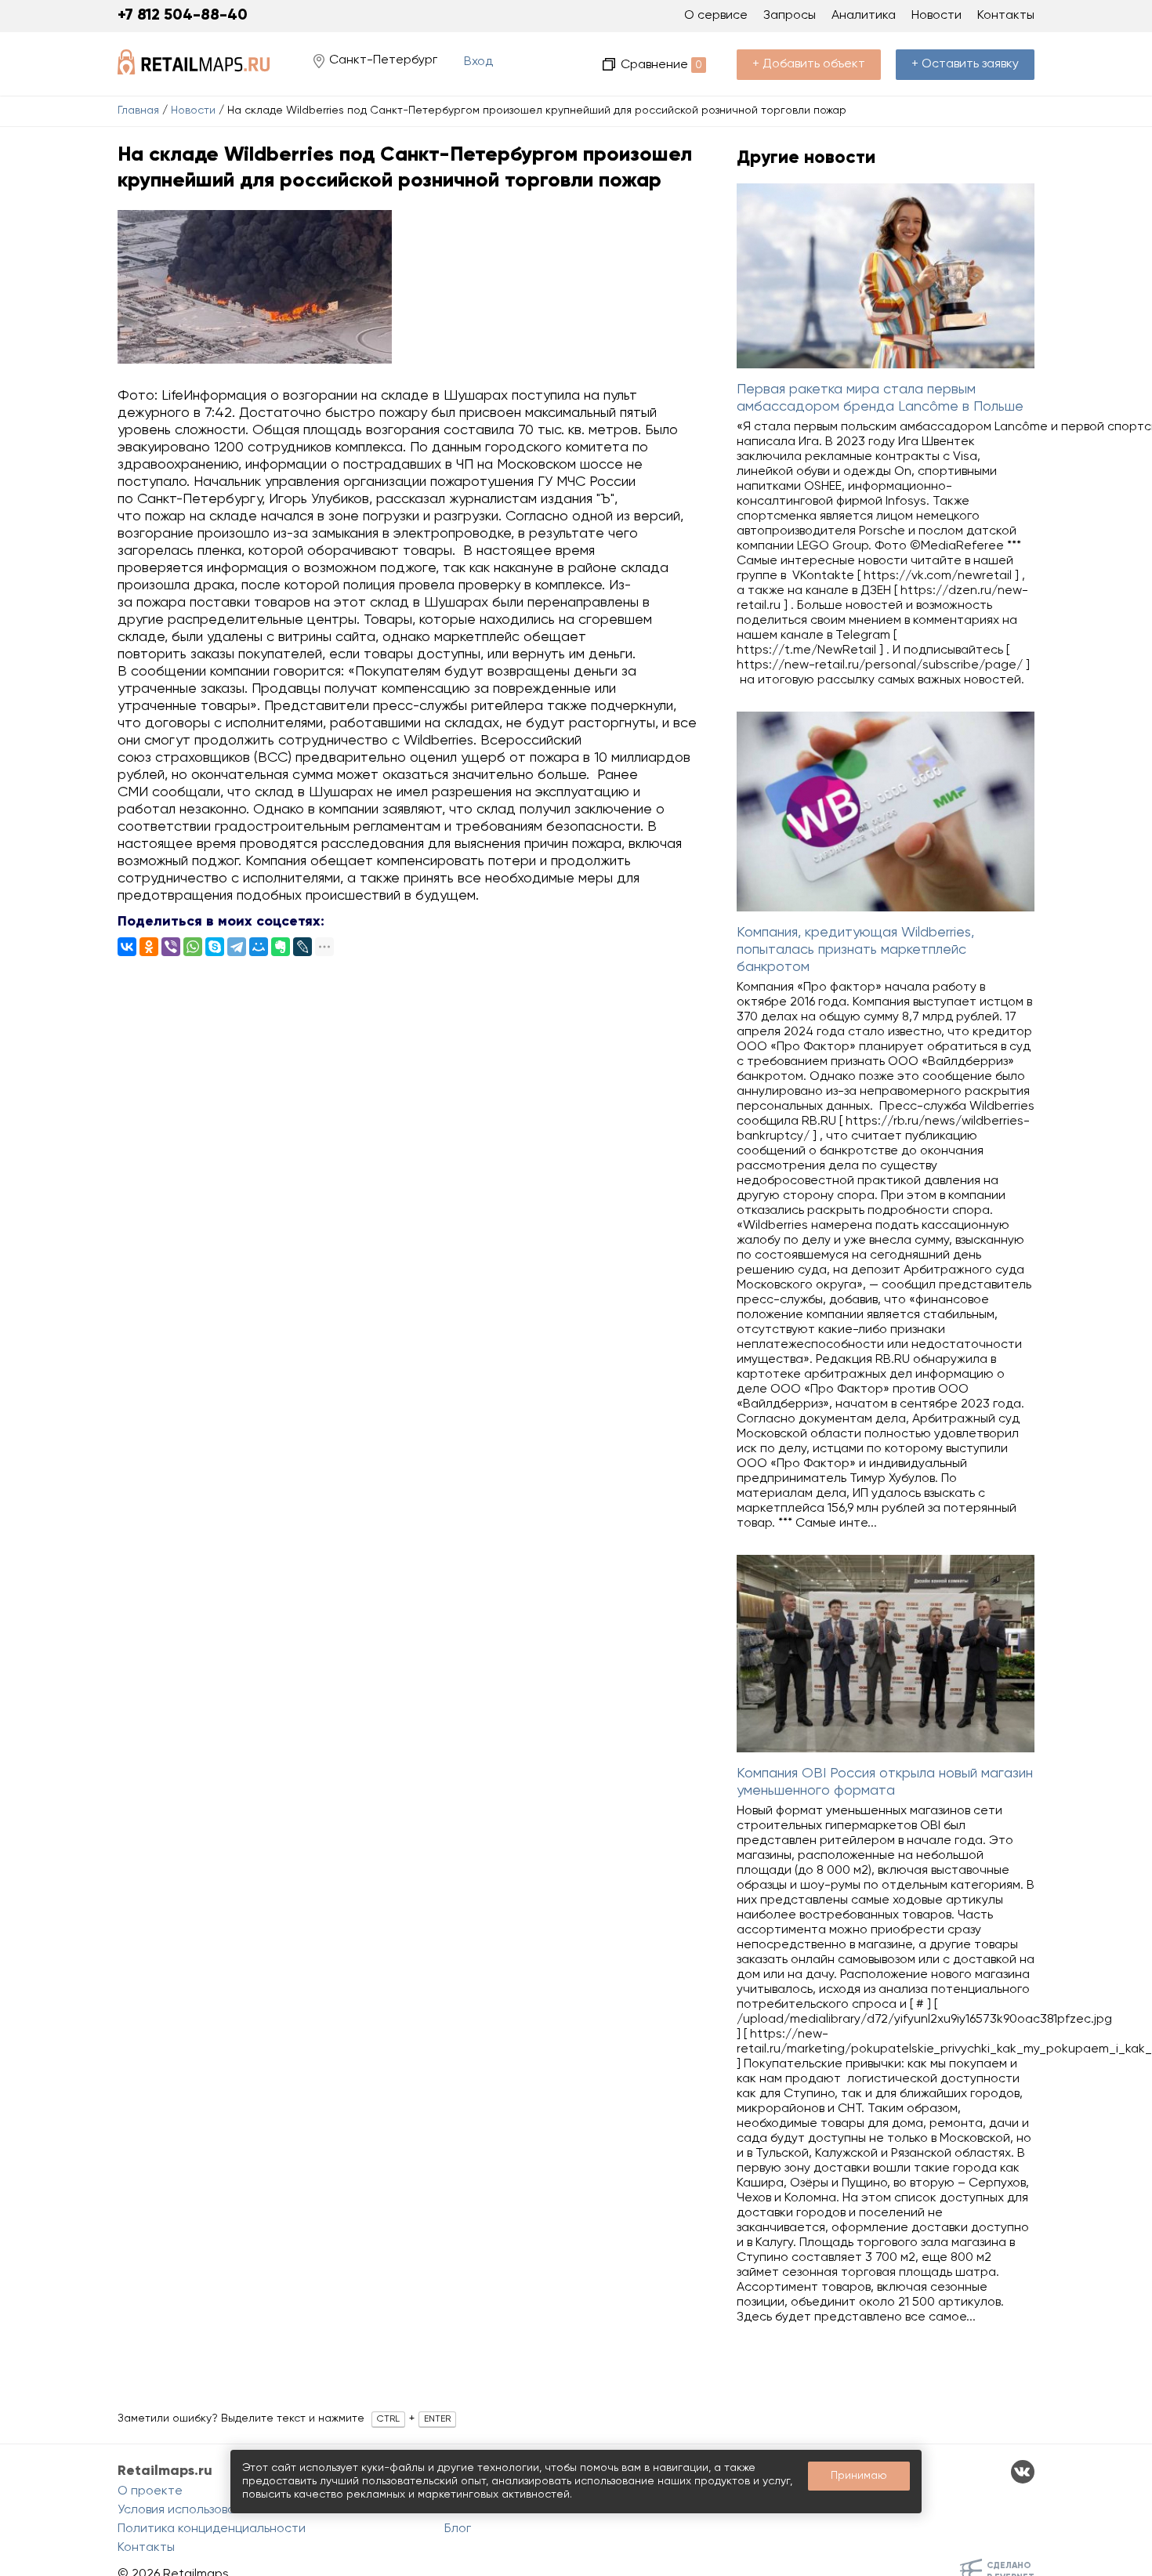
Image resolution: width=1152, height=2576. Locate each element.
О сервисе (716, 16)
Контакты (1006, 16)
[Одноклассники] (149, 947)
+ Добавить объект (809, 64)
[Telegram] (237, 947)
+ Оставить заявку (965, 64)
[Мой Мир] (259, 947)
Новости (193, 111)
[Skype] (215, 947)
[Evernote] (281, 947)
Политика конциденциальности (212, 2529)
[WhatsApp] (193, 947)
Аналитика (864, 16)
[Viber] (171, 947)
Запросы (790, 16)
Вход (478, 62)
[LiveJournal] (302, 947)
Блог (458, 2529)
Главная (138, 111)
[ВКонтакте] (127, 947)
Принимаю (859, 2476)
